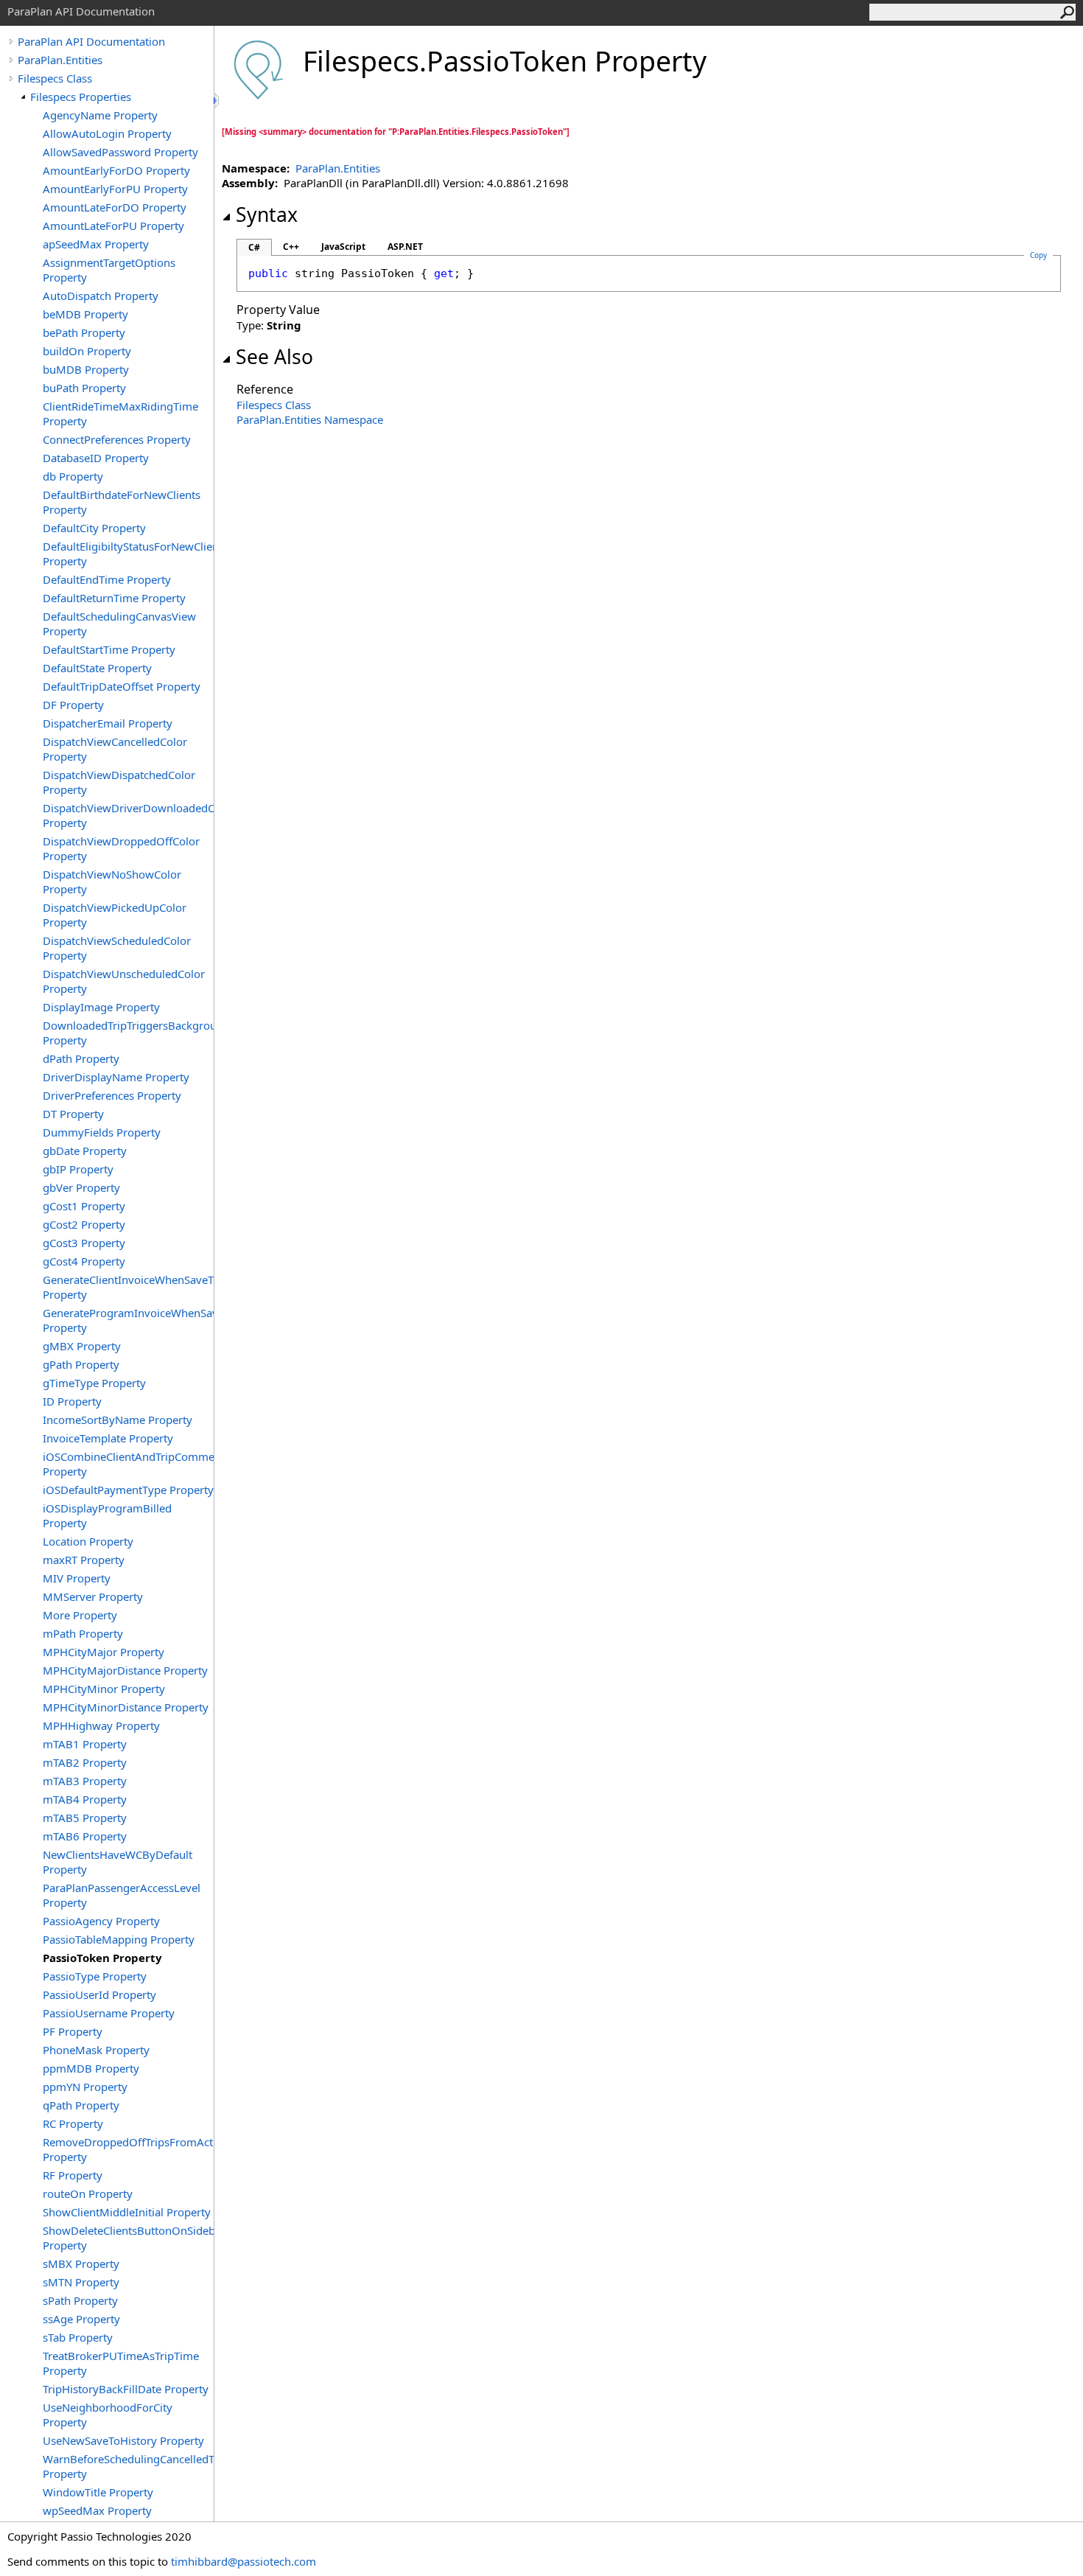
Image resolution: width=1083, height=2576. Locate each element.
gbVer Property (81, 1187)
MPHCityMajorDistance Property (125, 1670)
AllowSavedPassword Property (120, 152)
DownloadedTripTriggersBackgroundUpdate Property (128, 1033)
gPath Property (81, 1364)
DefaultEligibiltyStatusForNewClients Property (128, 554)
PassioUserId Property (99, 1994)
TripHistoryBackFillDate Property (126, 2389)
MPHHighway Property (101, 1725)
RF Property (73, 2175)
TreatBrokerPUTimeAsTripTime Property (121, 2363)
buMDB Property (86, 369)
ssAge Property (81, 2319)
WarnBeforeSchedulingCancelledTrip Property (128, 2466)
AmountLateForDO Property (115, 207)
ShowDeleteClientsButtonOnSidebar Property (128, 2238)
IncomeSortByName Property (118, 1420)
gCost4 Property (84, 1261)
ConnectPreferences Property (117, 439)
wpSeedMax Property (97, 2510)
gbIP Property (78, 1169)
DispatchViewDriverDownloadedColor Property (128, 815)
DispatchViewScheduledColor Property (117, 948)
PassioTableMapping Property (119, 1939)
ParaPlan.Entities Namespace (310, 419)
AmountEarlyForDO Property (116, 170)
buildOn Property (87, 351)
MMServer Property (93, 1596)
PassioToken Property (102, 1958)
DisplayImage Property (101, 1007)
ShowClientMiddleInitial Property (127, 2212)
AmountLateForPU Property (113, 226)
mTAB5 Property (85, 1818)
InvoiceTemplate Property (108, 1438)
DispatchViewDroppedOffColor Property (121, 848)
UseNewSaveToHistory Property (123, 2440)
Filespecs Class (55, 78)
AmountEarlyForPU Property (115, 189)
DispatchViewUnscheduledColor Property (124, 981)
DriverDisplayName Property (116, 1077)
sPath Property (80, 2300)
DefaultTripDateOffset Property (122, 686)
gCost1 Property (84, 1206)
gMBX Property (82, 1346)
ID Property (72, 1401)
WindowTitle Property (98, 2492)
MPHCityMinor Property (104, 1689)
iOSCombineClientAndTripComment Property (128, 1464)
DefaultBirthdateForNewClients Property (122, 502)
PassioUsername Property (109, 2013)
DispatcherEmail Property (108, 723)
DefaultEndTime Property (107, 579)
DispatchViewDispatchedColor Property (119, 782)
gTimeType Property (94, 1383)
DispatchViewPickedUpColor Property (115, 915)
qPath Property (81, 2105)
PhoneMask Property (96, 2050)
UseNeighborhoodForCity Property (108, 2415)
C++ (291, 247)
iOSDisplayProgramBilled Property (107, 1515)
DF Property (73, 705)
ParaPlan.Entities (60, 60)
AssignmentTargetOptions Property (109, 270)
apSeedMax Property (96, 244)
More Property (80, 1615)
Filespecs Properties (81, 97)
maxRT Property (84, 1560)
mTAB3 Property (85, 1781)
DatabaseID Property (96, 458)
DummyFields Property (102, 1132)
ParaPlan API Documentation (91, 41)
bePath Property (84, 332)
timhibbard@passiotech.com (243, 2561)
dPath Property (81, 1058)
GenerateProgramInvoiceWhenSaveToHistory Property (128, 1320)
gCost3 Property (84, 1243)
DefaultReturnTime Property (114, 598)
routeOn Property (88, 2193)
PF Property (73, 2031)
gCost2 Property (84, 1224)
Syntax (267, 214)
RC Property (73, 2123)
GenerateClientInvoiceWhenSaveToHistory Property (128, 1287)
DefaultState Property (97, 668)
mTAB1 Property (85, 1744)
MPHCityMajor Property (104, 1652)
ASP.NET (405, 247)
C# (254, 247)
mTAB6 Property (85, 1836)
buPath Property (84, 388)
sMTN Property (81, 2282)
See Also (274, 357)
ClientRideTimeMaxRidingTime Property (120, 413)
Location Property (88, 1541)
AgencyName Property (100, 115)
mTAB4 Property (85, 1799)
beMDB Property (85, 314)
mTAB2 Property (85, 1762)
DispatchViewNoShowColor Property (112, 882)
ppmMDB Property (91, 2068)
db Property (73, 476)
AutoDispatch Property (101, 296)
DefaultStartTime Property (109, 649)
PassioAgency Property (101, 1921)
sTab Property (78, 2337)
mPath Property (83, 1633)
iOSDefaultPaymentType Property (128, 1490)
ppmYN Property (85, 2087)
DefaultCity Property (94, 528)
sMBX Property (81, 2263)
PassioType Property (95, 1976)
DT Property (73, 1114)
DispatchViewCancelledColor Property (115, 749)
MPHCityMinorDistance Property (126, 1707)
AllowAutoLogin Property (107, 133)
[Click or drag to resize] (217, 101)
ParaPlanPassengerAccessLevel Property (122, 1895)
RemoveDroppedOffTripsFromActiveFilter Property (128, 2149)
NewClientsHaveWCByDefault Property (118, 1862)
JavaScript (343, 247)
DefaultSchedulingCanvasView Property (119, 624)
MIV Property (77, 1578)
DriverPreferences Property (112, 1095)
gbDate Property (85, 1151)
